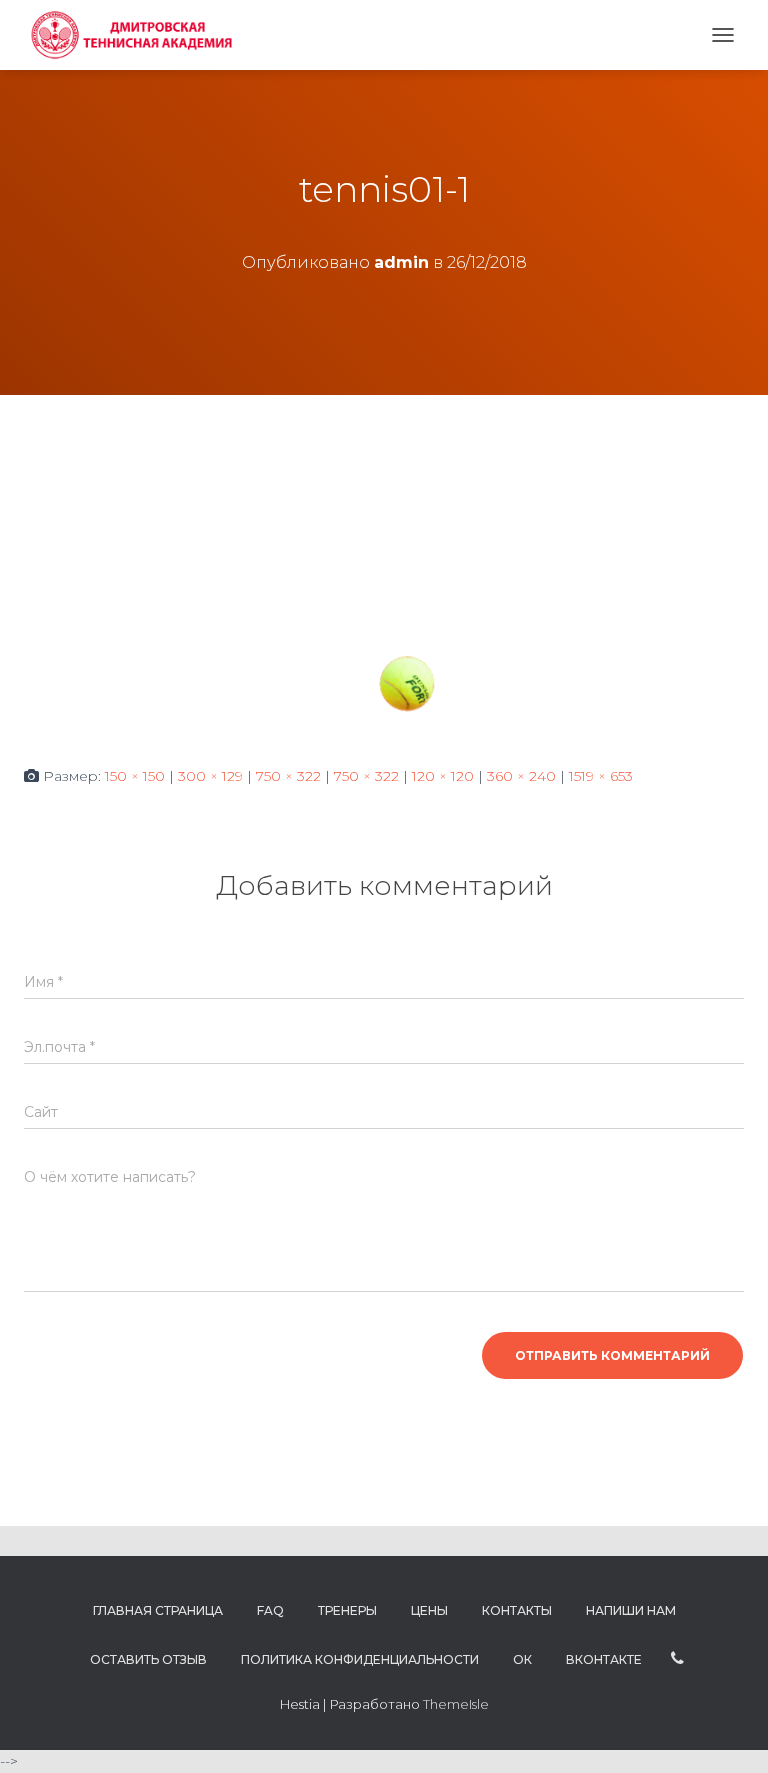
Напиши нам (631, 1610)
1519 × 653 (601, 776)
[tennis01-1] (384, 579)
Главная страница (158, 1610)
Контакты (517, 1610)
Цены (429, 1610)
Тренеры (347, 1610)
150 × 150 (135, 776)
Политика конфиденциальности (360, 1659)
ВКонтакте (604, 1659)
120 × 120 (443, 776)
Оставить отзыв (148, 1659)
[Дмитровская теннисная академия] (136, 35)
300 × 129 (210, 776)
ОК (522, 1659)
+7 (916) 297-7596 (677, 1659)
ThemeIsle (456, 1704)
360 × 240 (521, 776)
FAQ (270, 1610)
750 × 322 (288, 776)
